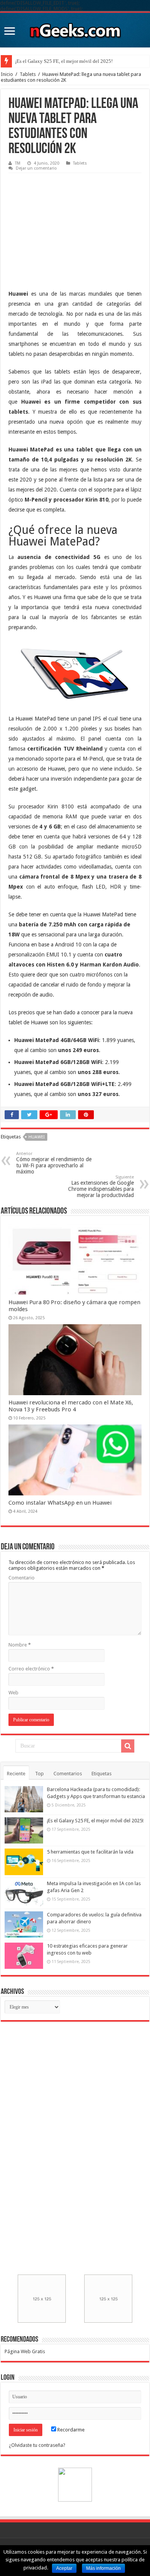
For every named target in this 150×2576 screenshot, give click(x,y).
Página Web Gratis (25, 2351)
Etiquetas (102, 1774)
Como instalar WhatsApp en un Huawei (60, 1503)
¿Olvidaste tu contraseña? (37, 2445)
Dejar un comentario (36, 168)
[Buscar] (128, 1746)
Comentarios (68, 1774)
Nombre (20, 1645)
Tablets (28, 74)
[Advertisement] (66, 225)
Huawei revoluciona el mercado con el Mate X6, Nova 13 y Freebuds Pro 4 (71, 1406)
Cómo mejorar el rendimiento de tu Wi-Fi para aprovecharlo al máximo (54, 1163)
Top (39, 1774)
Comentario (22, 1578)
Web (13, 1693)
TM (18, 163)
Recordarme (70, 2430)
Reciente (16, 1774)
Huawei (37, 1137)
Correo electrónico (31, 1669)
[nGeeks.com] (75, 29)
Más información (103, 2568)
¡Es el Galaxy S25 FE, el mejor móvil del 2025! (95, 1821)
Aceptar (64, 2568)
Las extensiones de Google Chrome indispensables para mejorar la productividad (101, 1186)
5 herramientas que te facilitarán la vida (56, 61)
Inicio (7, 74)
